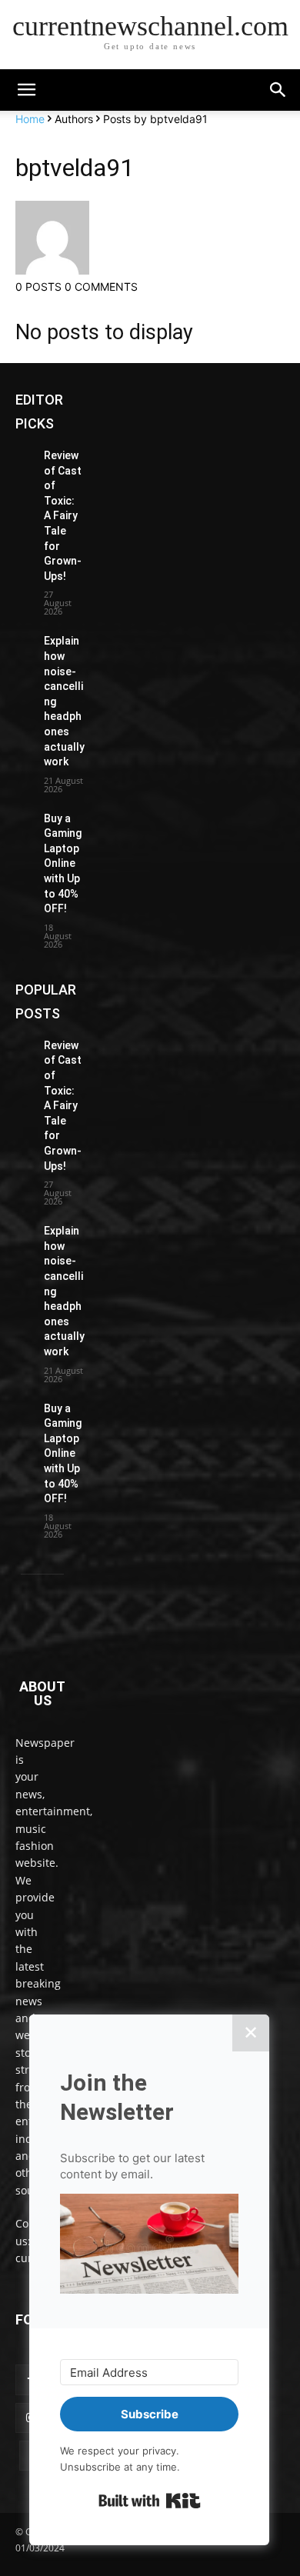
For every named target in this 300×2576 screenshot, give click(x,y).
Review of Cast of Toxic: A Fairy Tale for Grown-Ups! (63, 516)
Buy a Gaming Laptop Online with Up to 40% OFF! (63, 864)
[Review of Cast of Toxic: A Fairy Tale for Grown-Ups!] (23, 454)
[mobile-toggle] (26, 90)
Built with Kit (150, 2501)
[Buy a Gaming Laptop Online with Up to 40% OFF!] (23, 817)
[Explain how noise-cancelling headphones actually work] (23, 640)
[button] (278, 90)
